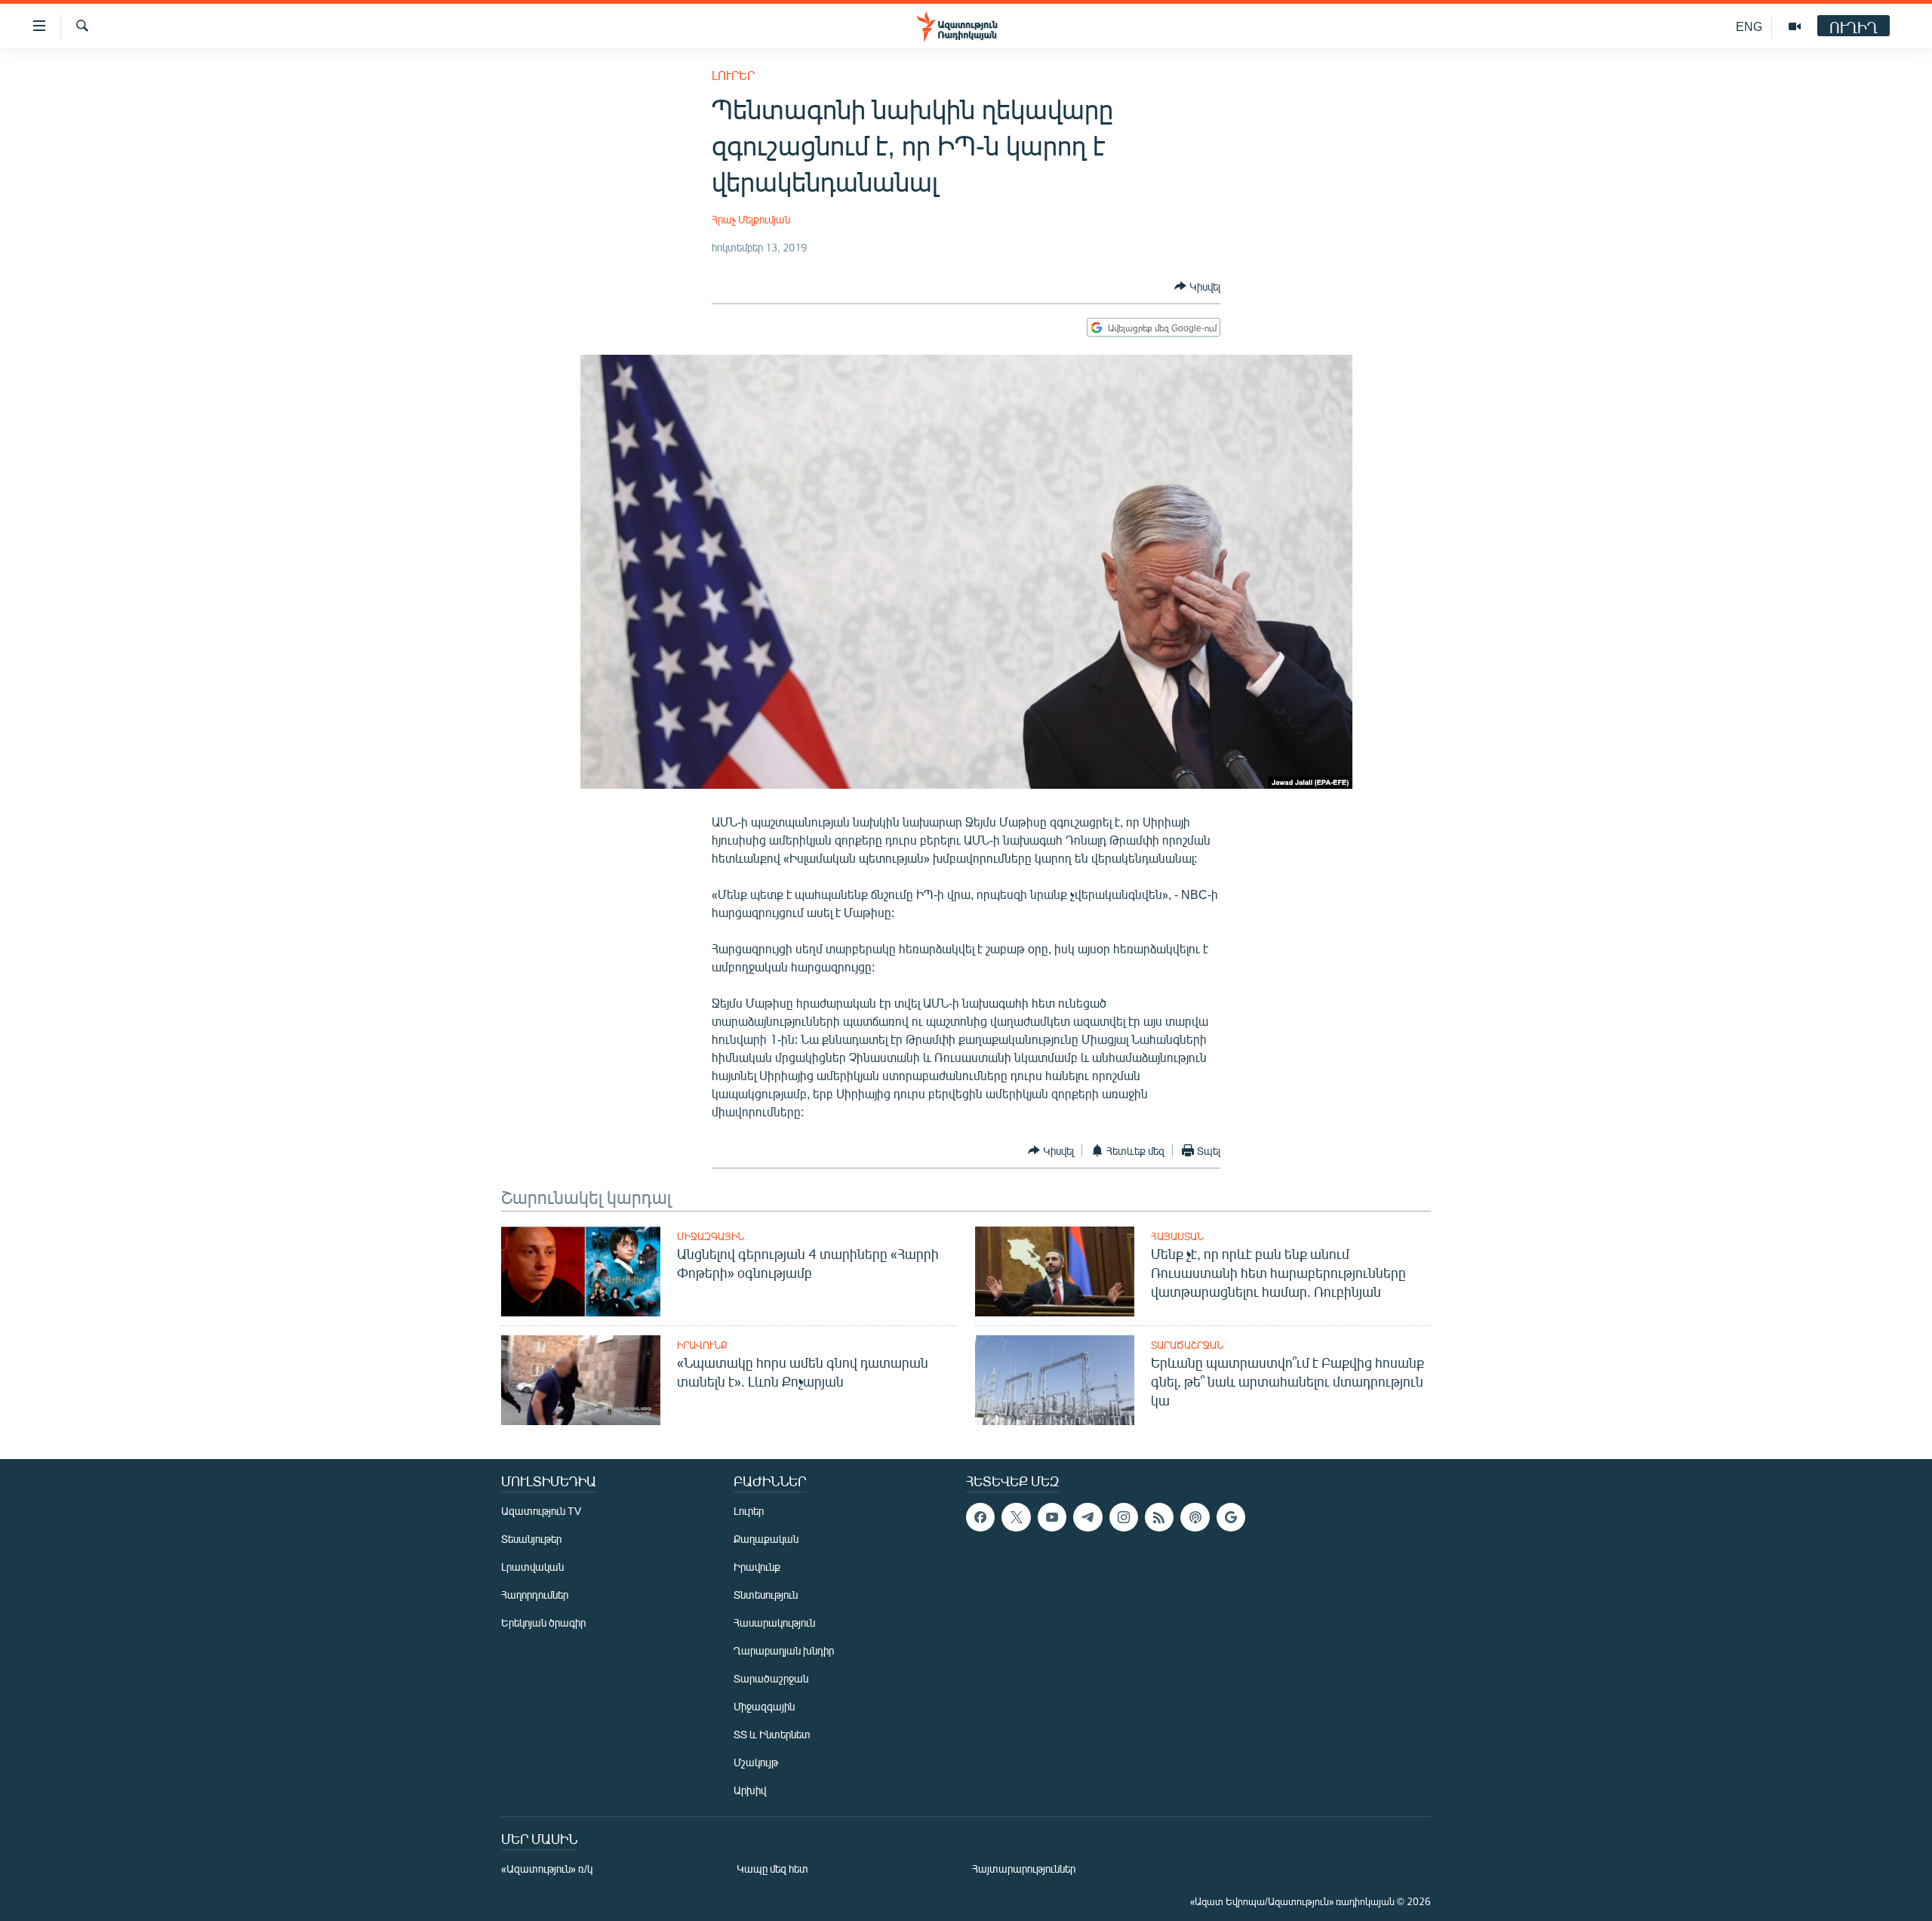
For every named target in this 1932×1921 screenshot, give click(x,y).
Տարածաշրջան (1187, 1345)
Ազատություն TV (541, 1511)
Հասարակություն (774, 1622)
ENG (1749, 26)
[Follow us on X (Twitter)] (1016, 1517)
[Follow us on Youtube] (1052, 1517)
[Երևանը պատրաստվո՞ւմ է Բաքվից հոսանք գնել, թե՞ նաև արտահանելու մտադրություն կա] (1055, 1380)
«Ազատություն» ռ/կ (547, 1869)
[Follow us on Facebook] (980, 1517)
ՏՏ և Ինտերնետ (772, 1734)
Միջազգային (711, 1236)
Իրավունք (702, 1345)
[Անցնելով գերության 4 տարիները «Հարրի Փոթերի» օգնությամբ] (581, 1271)
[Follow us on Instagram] (1124, 1517)
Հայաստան (1177, 1236)
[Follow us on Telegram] (1088, 1517)
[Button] (1197, 286)
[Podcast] (1195, 1517)
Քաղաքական (766, 1539)
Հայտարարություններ (1024, 1869)
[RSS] (1159, 1517)
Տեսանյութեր (531, 1539)
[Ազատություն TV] (1795, 26)
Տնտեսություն (766, 1595)
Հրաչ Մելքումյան (751, 219)
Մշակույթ (756, 1762)
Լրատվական (532, 1567)
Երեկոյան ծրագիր (543, 1622)
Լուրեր (733, 75)
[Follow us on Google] (1231, 1517)
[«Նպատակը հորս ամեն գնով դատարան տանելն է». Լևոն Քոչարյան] (581, 1380)
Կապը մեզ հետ (772, 1869)
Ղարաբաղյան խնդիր (784, 1650)
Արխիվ (750, 1790)
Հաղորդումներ (535, 1595)
